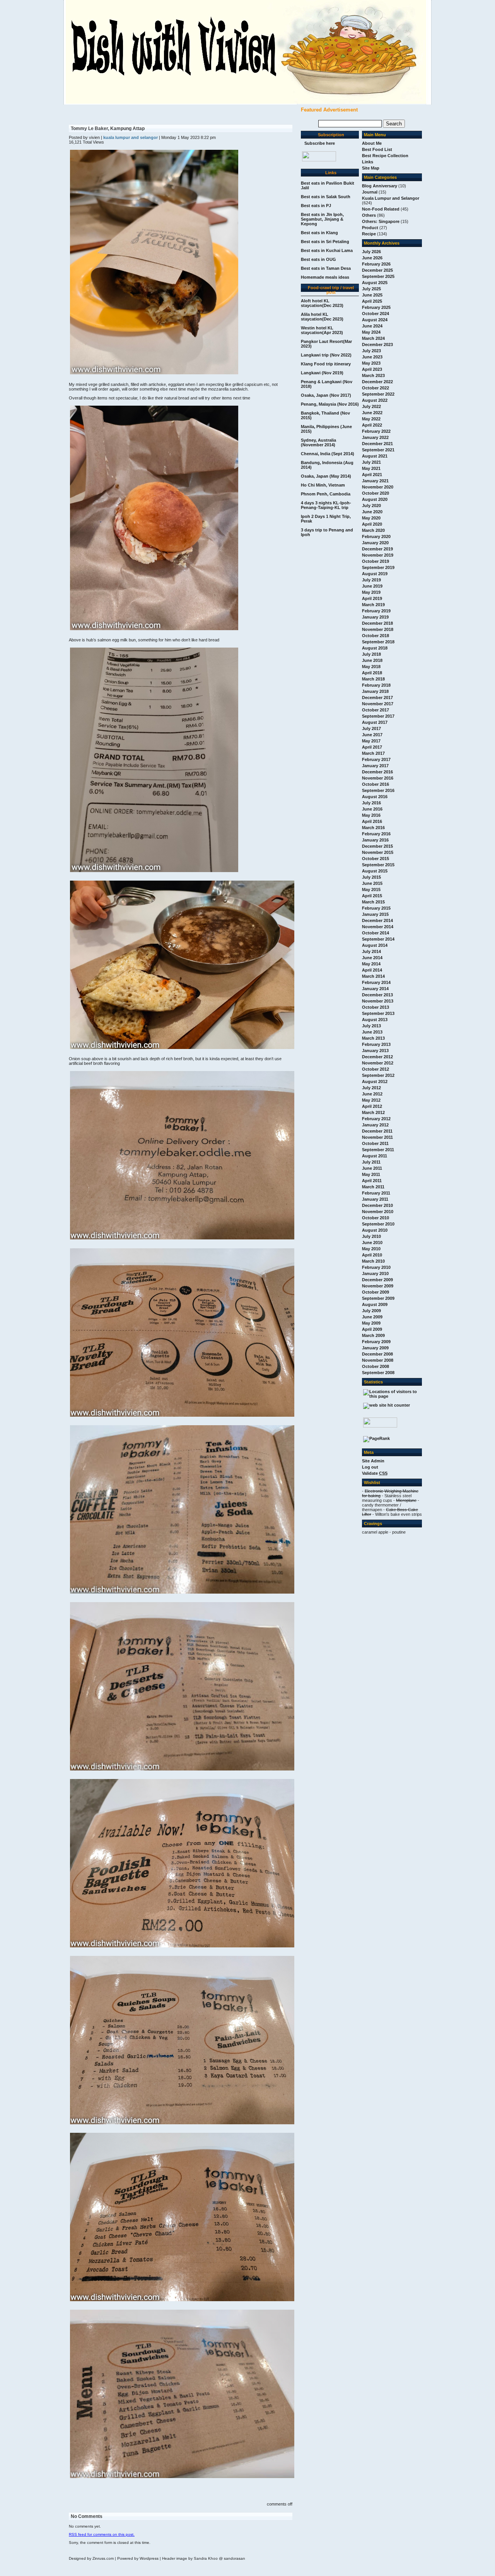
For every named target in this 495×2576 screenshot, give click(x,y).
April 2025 (372, 301)
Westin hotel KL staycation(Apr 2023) (322, 330)
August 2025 (375, 283)
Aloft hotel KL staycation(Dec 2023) (322, 303)
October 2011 (375, 1143)
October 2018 (376, 636)
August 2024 (375, 320)
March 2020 (373, 530)
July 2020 (371, 506)
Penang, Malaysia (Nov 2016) (330, 404)
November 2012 (378, 1063)
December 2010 (377, 1205)
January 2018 (375, 691)
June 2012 (372, 1094)
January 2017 (375, 766)
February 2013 (376, 1044)
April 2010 (372, 1255)
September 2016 (378, 790)
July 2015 (371, 877)
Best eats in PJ (316, 206)
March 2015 (373, 902)
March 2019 (373, 605)
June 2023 (372, 357)
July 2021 (371, 462)
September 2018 (378, 642)
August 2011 (375, 1156)
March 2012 (373, 1112)
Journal (370, 192)
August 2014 (375, 945)
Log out (370, 1467)
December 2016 (377, 772)
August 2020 (375, 499)
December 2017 (377, 698)
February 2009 (376, 1342)
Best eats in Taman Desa (326, 268)
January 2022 (375, 437)
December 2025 (377, 270)
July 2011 (371, 1162)
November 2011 (377, 1137)
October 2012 (376, 1069)
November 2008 (378, 1360)
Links (368, 162)
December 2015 (377, 846)
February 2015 (376, 908)
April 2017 (372, 747)
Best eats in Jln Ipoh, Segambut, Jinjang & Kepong (322, 219)
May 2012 (371, 1100)
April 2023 (372, 369)
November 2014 (378, 927)
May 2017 (371, 741)
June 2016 (372, 809)
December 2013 (377, 995)
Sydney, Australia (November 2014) (318, 442)
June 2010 (372, 1243)
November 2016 (378, 778)
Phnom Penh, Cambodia (326, 494)
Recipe (369, 234)
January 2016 (375, 840)
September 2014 (378, 939)
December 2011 (377, 1131)
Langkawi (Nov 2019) (322, 373)
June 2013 (372, 1032)
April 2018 (372, 673)
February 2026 (376, 264)
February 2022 (376, 431)
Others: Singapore (381, 221)
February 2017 (376, 759)
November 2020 (378, 487)
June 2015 (372, 883)
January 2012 (375, 1125)
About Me (372, 143)
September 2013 (378, 1013)
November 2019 (378, 555)
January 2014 (375, 989)
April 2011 (372, 1181)
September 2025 (378, 276)
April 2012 (372, 1106)
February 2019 (376, 611)
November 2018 (378, 629)
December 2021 (377, 444)
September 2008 (378, 1373)
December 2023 (377, 344)
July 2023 (371, 351)
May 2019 (371, 592)
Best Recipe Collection (385, 156)
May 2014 (371, 964)
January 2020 (375, 543)
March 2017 (373, 753)
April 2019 (372, 598)
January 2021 (375, 481)
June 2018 (372, 660)
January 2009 (375, 1348)
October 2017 (376, 710)
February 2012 (376, 1119)
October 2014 (376, 933)
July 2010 (371, 1236)
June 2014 (372, 958)
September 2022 (378, 394)
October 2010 (376, 1218)
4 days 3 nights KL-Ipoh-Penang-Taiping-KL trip (326, 505)
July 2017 (371, 728)
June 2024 (372, 326)
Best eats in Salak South (326, 197)
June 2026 (372, 258)
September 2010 (378, 1224)
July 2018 (371, 654)
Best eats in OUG (318, 259)
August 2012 (375, 1081)
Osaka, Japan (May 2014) (326, 476)
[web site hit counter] (387, 1405)
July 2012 (371, 1088)
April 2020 (372, 524)
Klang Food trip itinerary (326, 364)
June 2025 (372, 295)
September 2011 (378, 1150)
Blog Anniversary (380, 186)
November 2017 (378, 704)
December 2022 (377, 382)
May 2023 (371, 363)
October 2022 (376, 388)
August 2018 (375, 648)
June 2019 (372, 586)
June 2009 (372, 1317)
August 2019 (375, 574)
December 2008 (377, 1354)
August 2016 (375, 797)
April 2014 (372, 970)
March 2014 (373, 976)
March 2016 (373, 828)
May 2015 (371, 890)
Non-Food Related (381, 209)
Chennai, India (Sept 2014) (328, 454)
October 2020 (376, 493)
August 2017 (375, 722)
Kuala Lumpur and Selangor (391, 198)
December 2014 (377, 920)
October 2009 (376, 1292)
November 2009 (378, 1286)
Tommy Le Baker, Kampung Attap (108, 129)
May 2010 (371, 1249)
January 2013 (375, 1051)
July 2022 (371, 406)
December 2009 (377, 1280)
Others (369, 215)
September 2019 (378, 567)
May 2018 (371, 667)
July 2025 (371, 289)
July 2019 (371, 580)
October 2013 (376, 1007)
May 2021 (371, 468)
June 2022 (372, 413)
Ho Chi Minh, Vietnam (323, 485)
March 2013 (373, 1038)
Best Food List (377, 149)
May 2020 (371, 518)
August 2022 (375, 400)
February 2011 (376, 1193)
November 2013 (378, 1001)
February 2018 (376, 685)
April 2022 (372, 425)
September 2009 (378, 1298)
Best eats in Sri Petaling (325, 242)
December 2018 (377, 623)
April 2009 (372, 1329)
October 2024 (376, 314)
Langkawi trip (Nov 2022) (326, 355)
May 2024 (371, 332)
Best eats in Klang (319, 233)
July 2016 (371, 803)
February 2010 (376, 1267)
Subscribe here (320, 143)
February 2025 (376, 307)
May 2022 (371, 419)
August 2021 (375, 456)
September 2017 (378, 716)
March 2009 (373, 1335)
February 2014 (376, 982)
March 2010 (373, 1261)
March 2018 (373, 679)
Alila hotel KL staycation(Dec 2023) (322, 317)
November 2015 (378, 852)
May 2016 (371, 815)
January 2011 (375, 1199)
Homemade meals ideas (325, 277)
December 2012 (377, 1057)
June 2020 (372, 512)
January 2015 (375, 914)
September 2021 (378, 450)
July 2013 (371, 1026)
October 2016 (376, 784)
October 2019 (376, 561)
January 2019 (375, 617)
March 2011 (373, 1187)
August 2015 (375, 871)
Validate (375, 1473)
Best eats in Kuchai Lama (327, 250)
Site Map (371, 168)
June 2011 (372, 1168)
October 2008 (376, 1366)
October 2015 (376, 859)
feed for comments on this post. (102, 2534)
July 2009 (371, 1311)
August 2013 (375, 1020)
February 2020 (376, 536)
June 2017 (372, 735)
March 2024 (373, 338)
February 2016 (376, 834)
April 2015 (372, 896)
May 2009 (371, 1323)
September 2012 (378, 1075)
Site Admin (373, 1461)
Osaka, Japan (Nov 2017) (326, 395)
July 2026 (371, 252)
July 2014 (371, 951)
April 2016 (372, 821)
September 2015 (378, 865)
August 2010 (375, 1230)
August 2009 (375, 1304)
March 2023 (373, 375)
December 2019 (377, 549)
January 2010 (375, 1273)
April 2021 (372, 475)
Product (370, 228)
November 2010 (378, 1212)
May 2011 (371, 1174)
